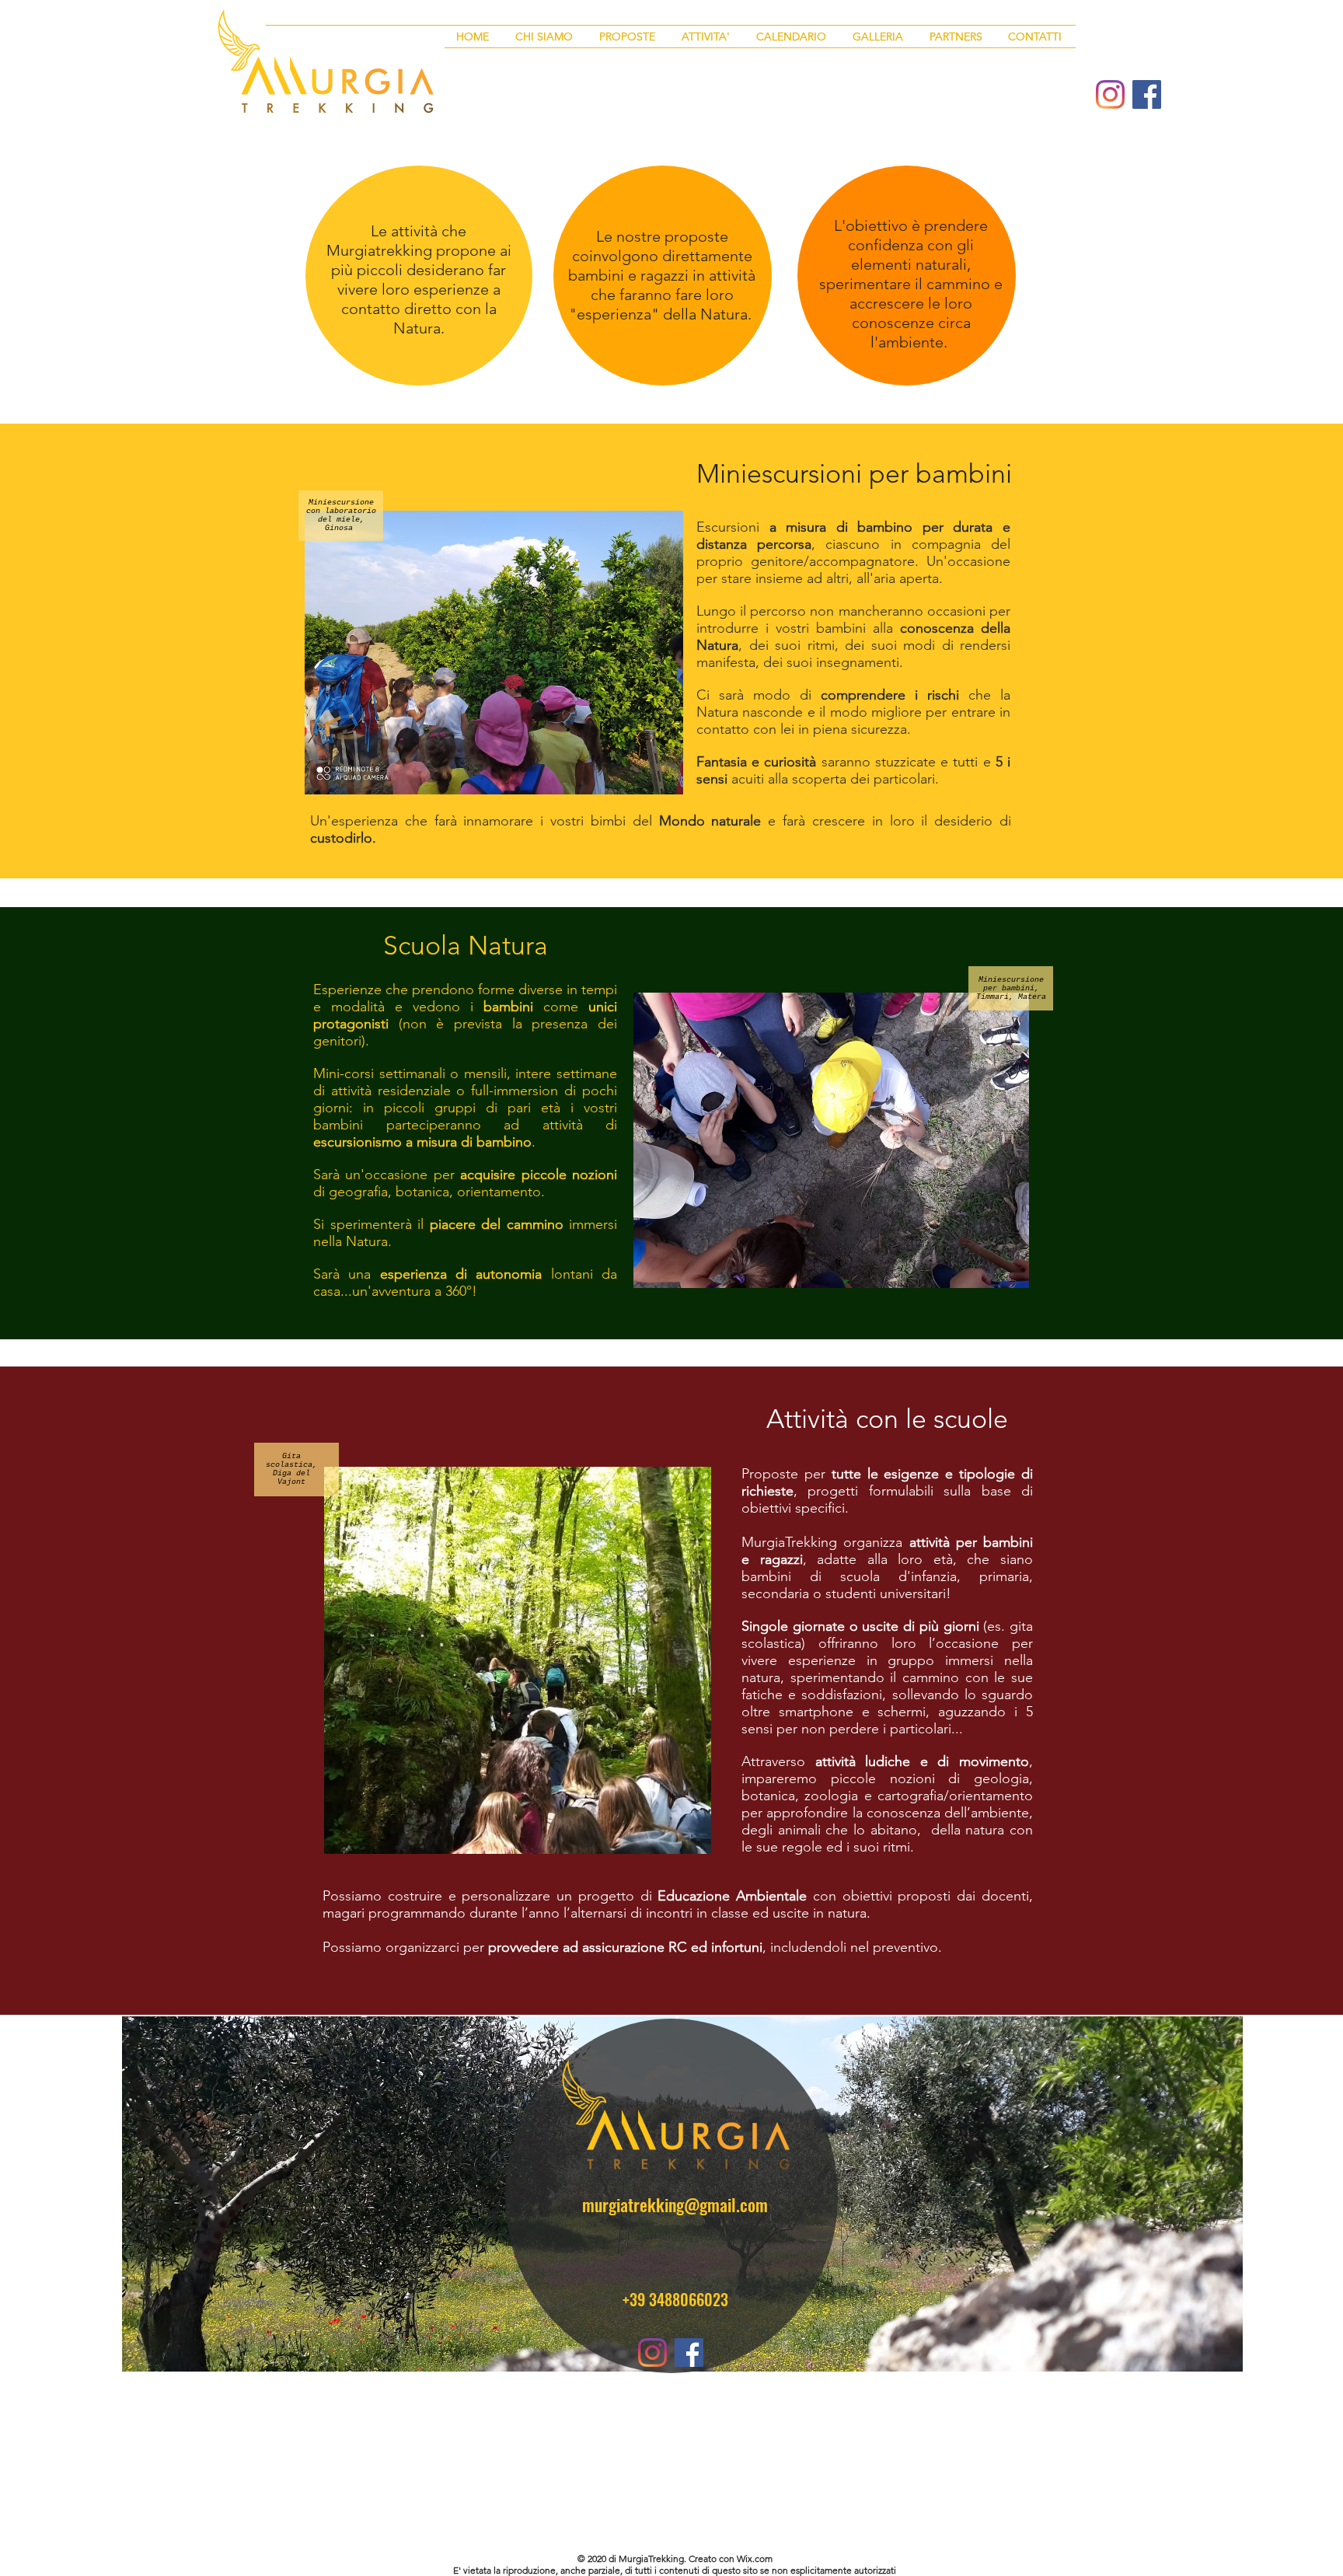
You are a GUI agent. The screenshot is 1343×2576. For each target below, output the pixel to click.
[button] (629, 37)
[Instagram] (1110, 94)
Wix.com (755, 2559)
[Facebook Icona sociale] (1147, 94)
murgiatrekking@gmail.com (675, 2204)
